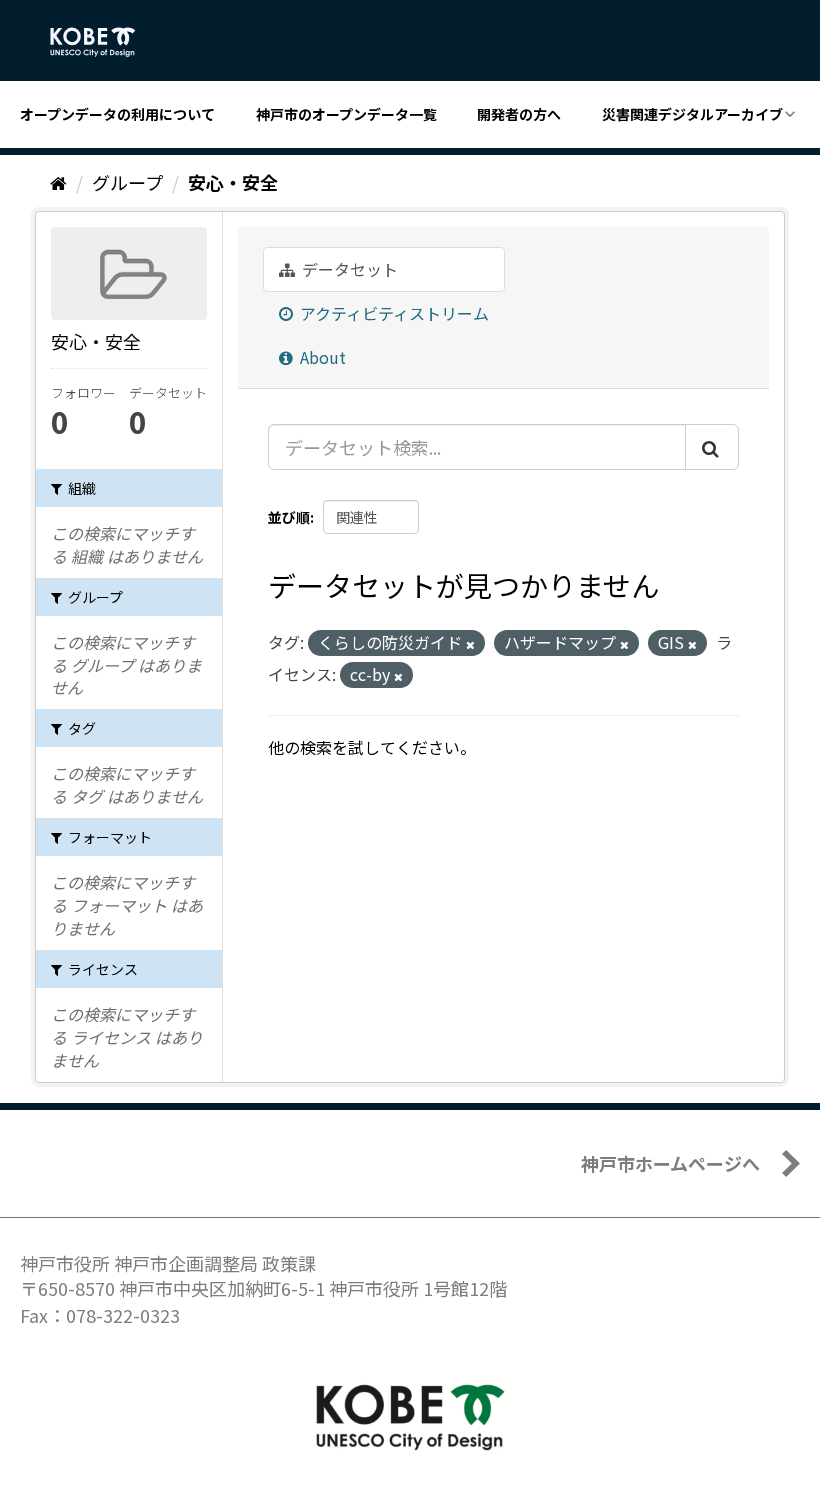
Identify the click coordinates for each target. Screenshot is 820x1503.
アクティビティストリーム (392, 313)
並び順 (289, 517)
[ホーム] (58, 182)
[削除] (470, 644)
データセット (348, 269)
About (321, 357)
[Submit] (712, 447)
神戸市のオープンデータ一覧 (346, 114)
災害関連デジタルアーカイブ (692, 114)
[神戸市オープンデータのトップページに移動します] (103, 42)
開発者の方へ (519, 114)
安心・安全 (233, 182)
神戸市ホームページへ (670, 1163)
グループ (127, 182)
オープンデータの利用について (117, 114)
